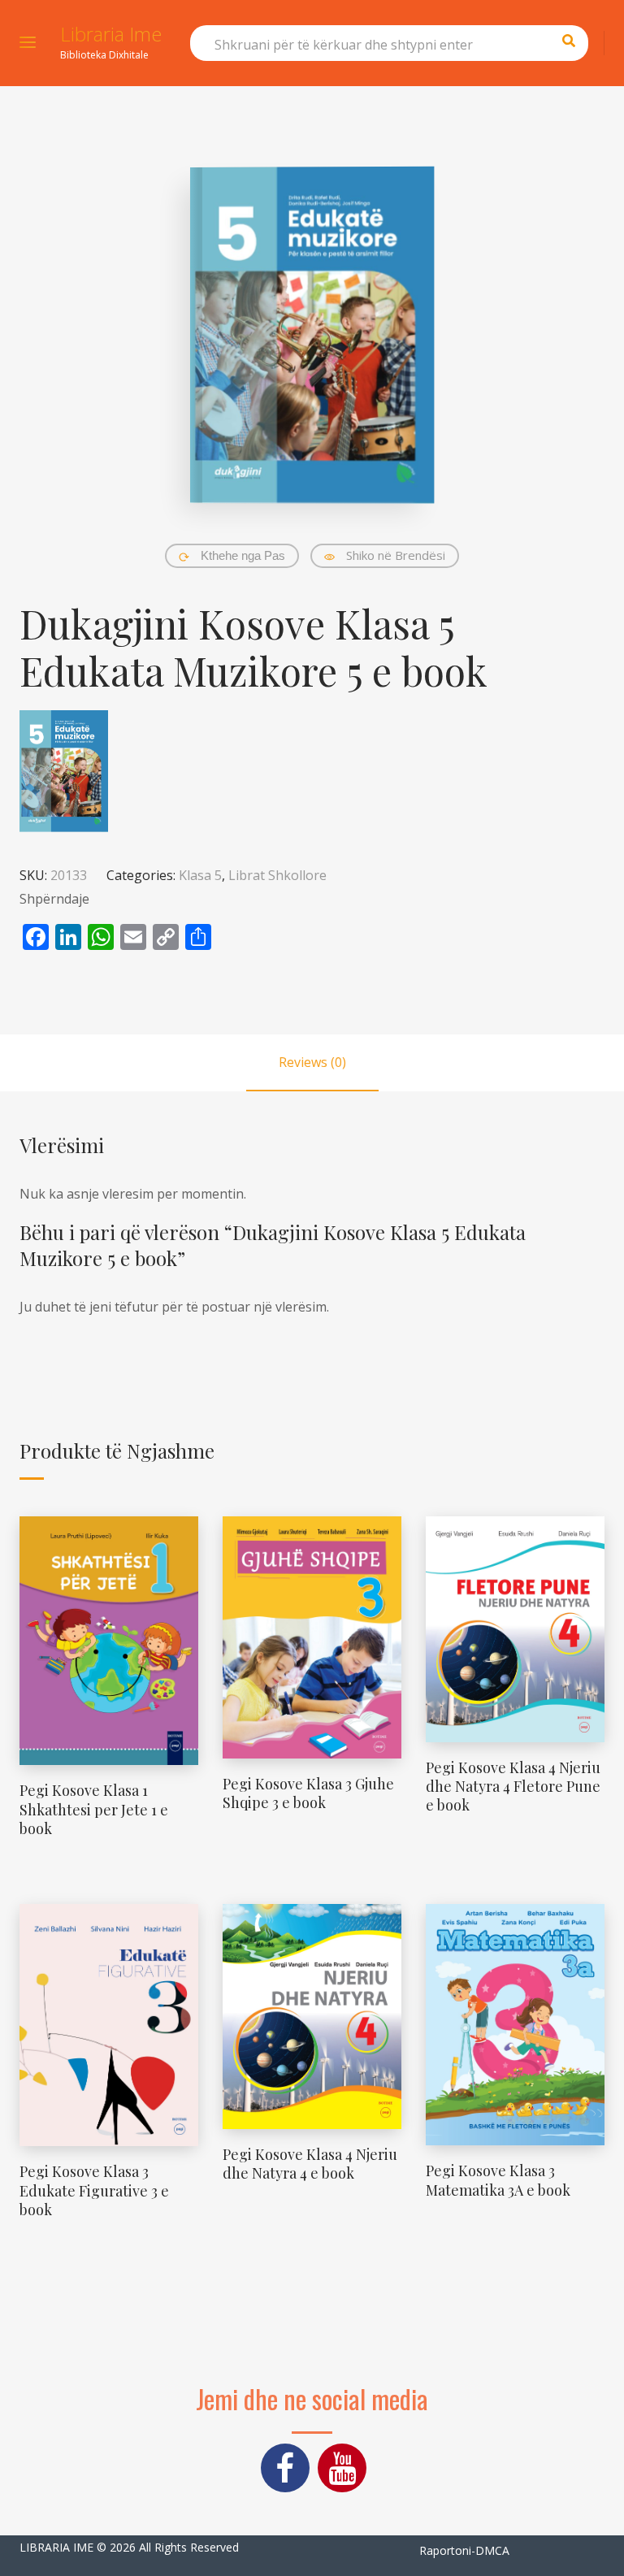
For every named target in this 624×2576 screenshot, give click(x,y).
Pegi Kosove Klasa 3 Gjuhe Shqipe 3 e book (308, 1793)
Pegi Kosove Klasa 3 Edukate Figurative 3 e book (94, 2190)
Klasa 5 (200, 875)
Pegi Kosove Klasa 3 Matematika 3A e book (498, 2180)
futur (143, 1307)
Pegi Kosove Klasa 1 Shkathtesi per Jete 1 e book (94, 1809)
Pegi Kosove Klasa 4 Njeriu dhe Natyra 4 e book (310, 2164)
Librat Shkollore (277, 875)
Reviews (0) (312, 1062)
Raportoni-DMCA (464, 2550)
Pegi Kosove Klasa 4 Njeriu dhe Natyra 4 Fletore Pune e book (513, 1787)
